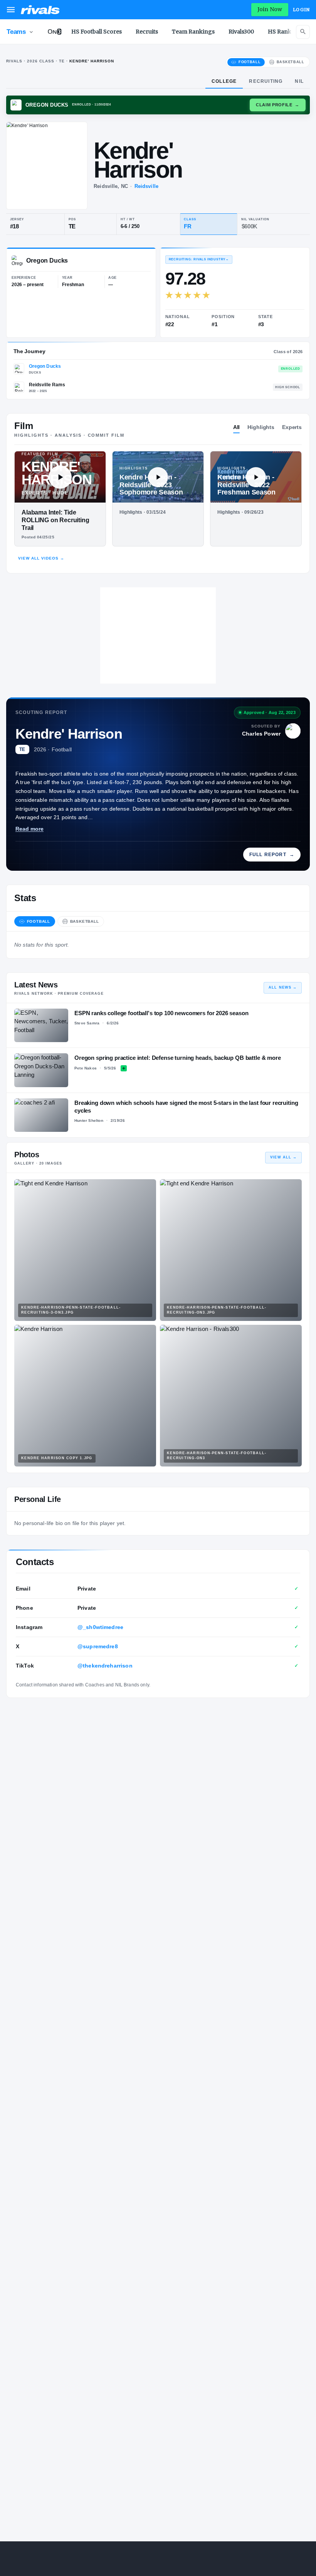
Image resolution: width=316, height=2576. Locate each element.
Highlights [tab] (261, 427)
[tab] (246, 62)
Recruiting (266, 81)
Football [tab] (39, 921)
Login (301, 10)
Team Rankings (193, 32)
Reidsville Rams (47, 385)
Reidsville (146, 186)
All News (283, 987)
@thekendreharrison (105, 1666)
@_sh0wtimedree (100, 1627)
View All (283, 1157)
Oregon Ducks (45, 366)
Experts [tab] (292, 427)
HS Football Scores (97, 32)
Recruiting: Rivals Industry (199, 259)
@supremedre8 (98, 1646)
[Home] (40, 10)
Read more (29, 829)
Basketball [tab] (85, 921)
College (224, 81)
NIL (299, 81)
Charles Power (261, 734)
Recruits (147, 32)
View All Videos (41, 558)
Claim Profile (278, 105)
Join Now (270, 9)
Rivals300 (241, 32)
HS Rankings (286, 32)
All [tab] (237, 427)
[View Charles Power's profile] (293, 731)
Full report (272, 855)
